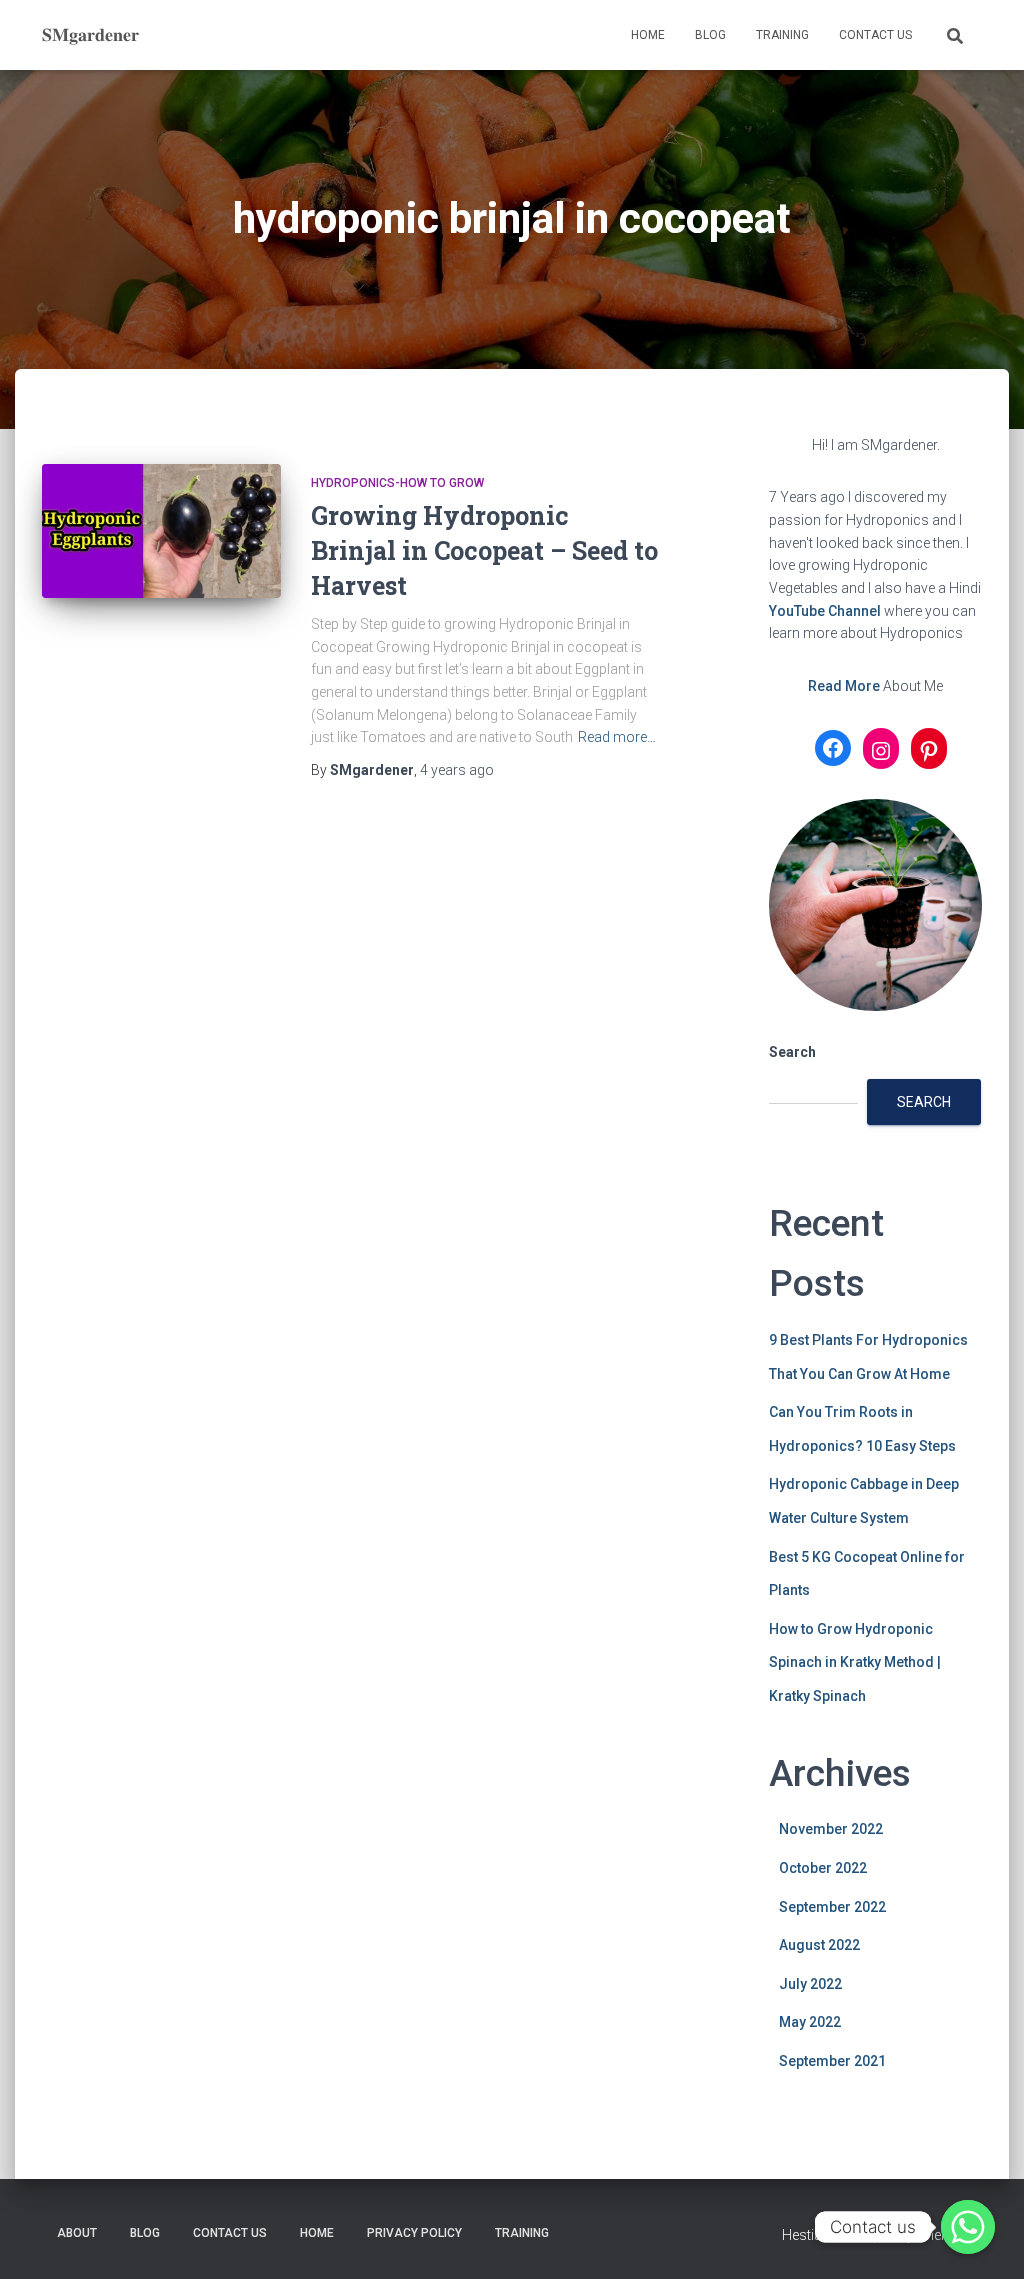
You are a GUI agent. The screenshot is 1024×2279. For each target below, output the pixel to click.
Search (792, 1052)
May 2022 (810, 2022)
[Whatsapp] (968, 2227)
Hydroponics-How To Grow (397, 483)
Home (648, 35)
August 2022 (819, 1945)
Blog (710, 35)
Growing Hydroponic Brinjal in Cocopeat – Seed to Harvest (484, 550)
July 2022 (810, 1984)
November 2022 (831, 1829)
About (77, 2233)
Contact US (875, 35)
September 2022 (832, 1907)
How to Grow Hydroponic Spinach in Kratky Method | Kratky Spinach (855, 1662)
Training (782, 35)
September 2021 (832, 2061)
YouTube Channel (825, 611)
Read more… (617, 737)
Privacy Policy (414, 2233)
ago (457, 770)
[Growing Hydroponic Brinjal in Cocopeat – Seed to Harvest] (161, 531)
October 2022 (823, 1868)
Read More (844, 686)
